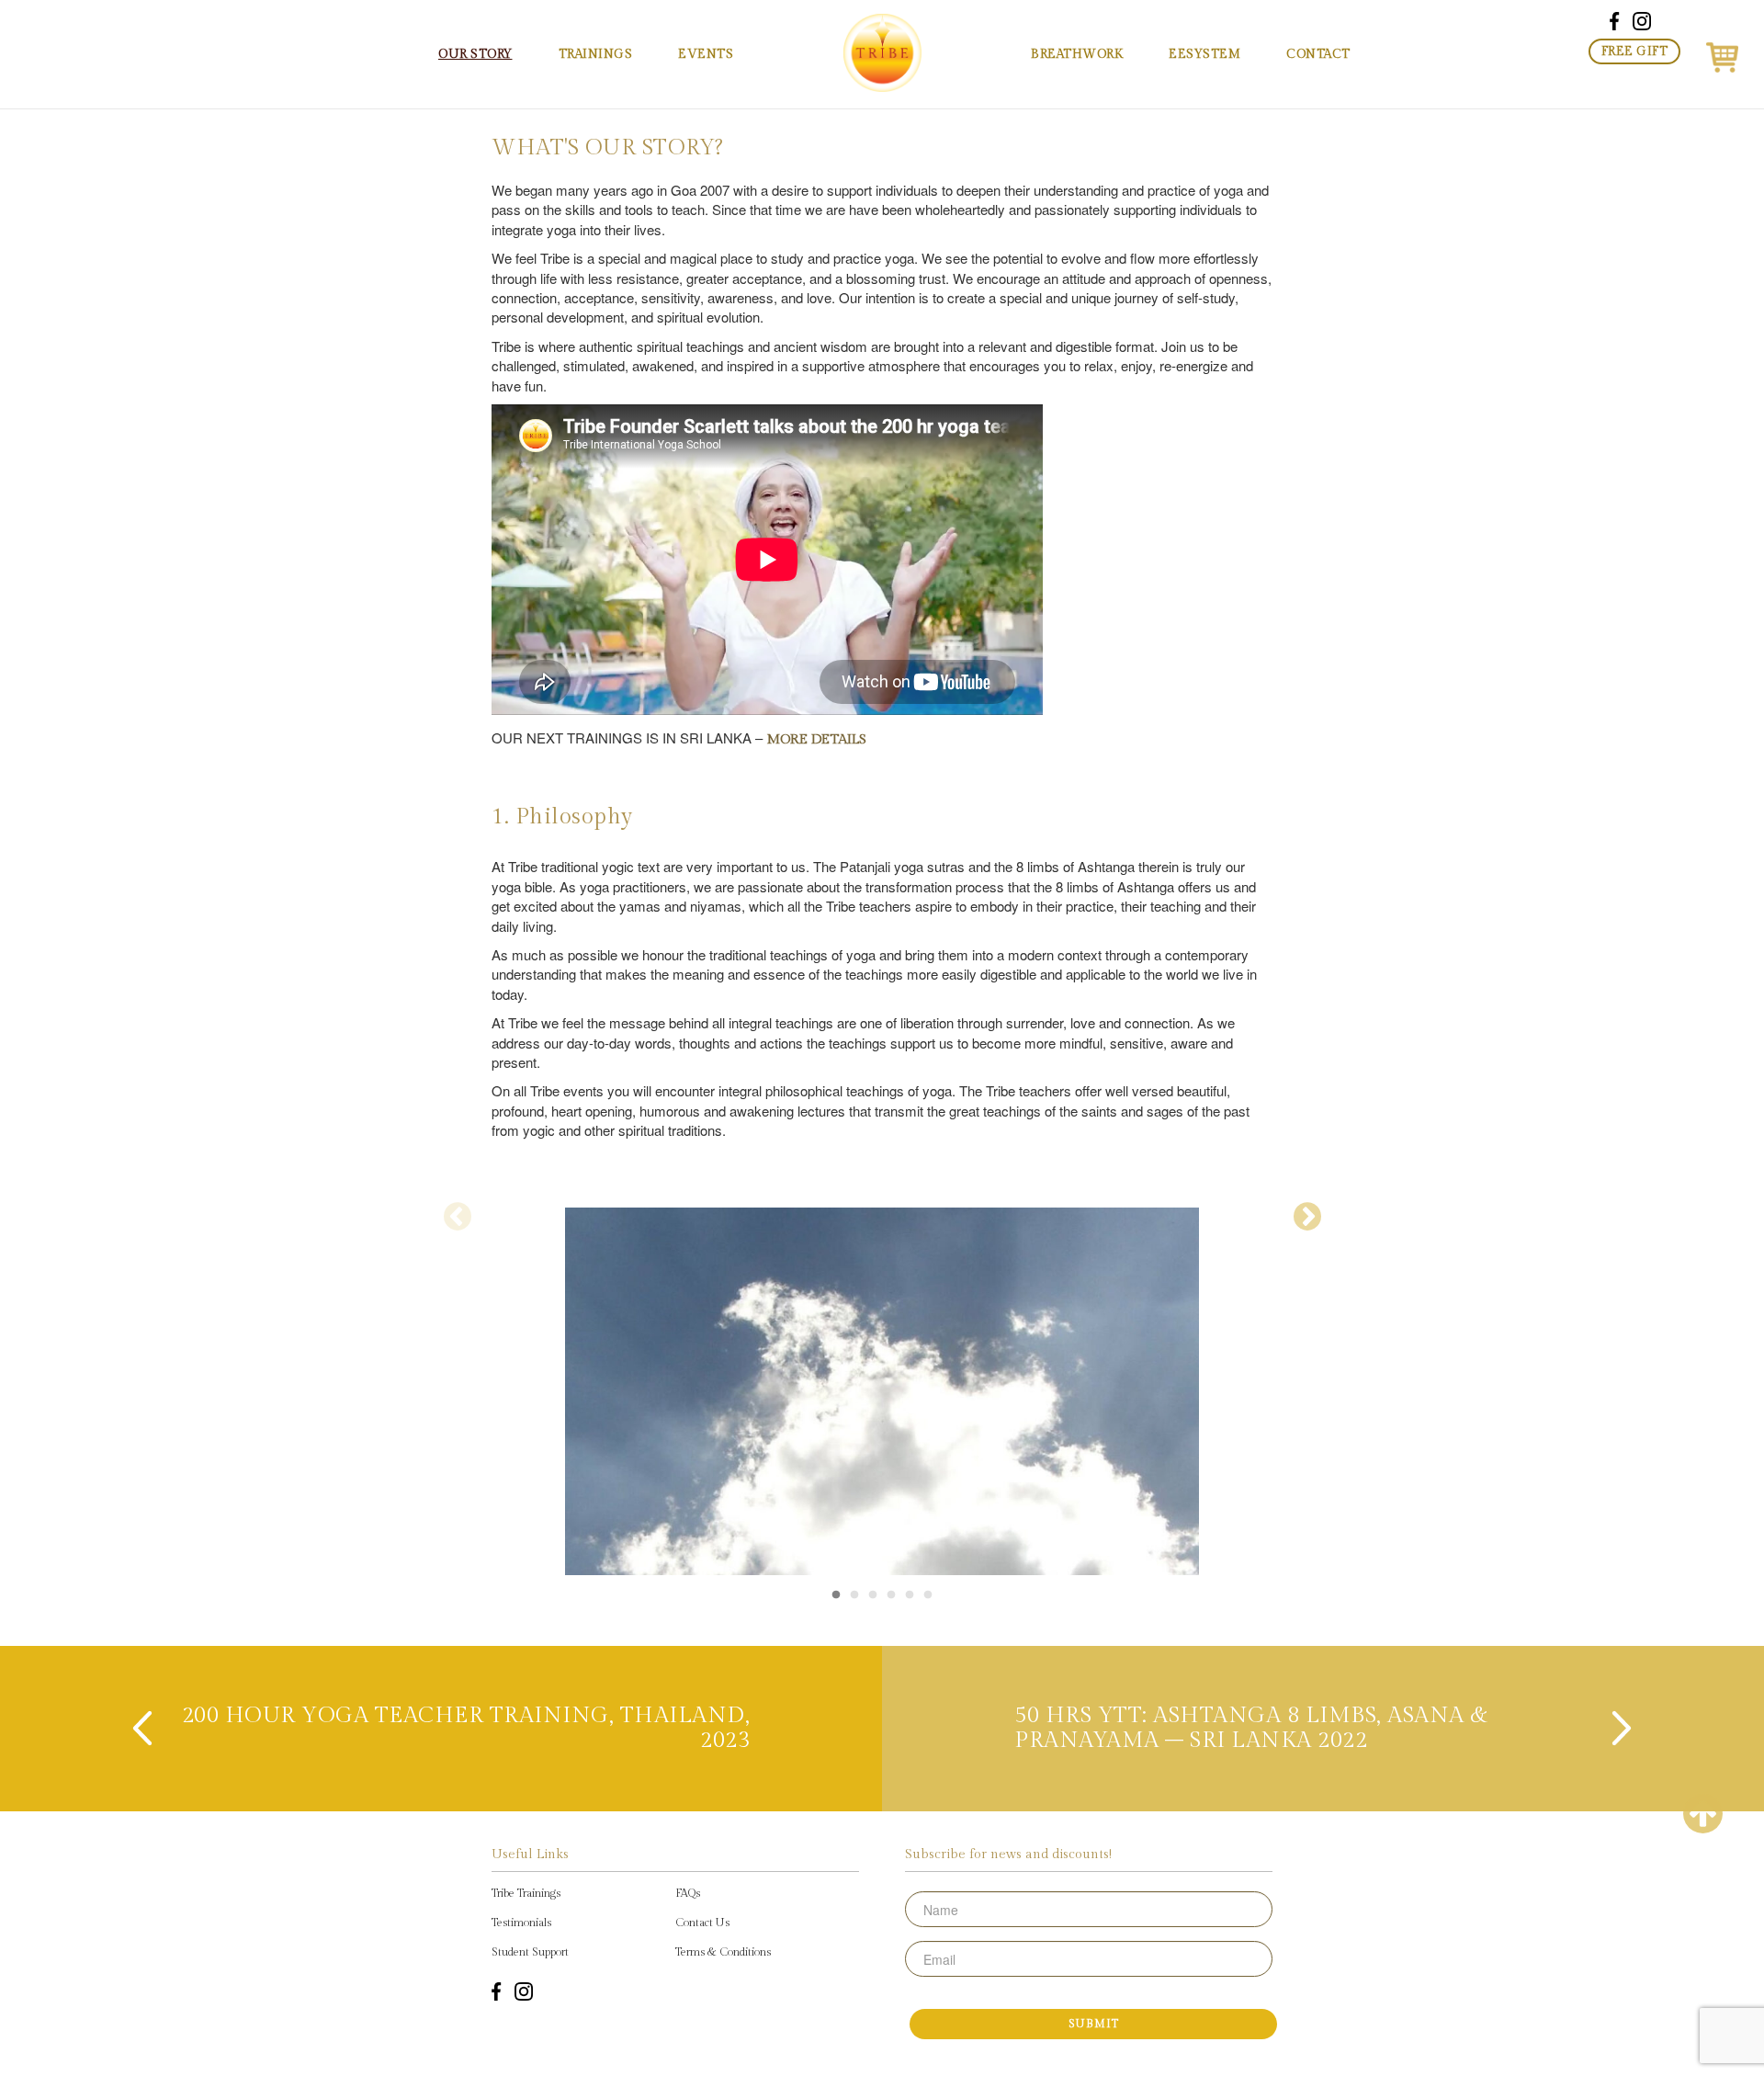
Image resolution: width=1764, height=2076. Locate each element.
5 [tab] (910, 1595)
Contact (1318, 54)
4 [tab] (891, 1595)
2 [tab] (854, 1595)
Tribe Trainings (526, 1893)
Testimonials (521, 1923)
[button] (1722, 54)
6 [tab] (928, 1595)
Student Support (530, 1952)
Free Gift (1635, 51)
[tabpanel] (882, 1190)
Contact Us (702, 1923)
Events (706, 54)
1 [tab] (836, 1595)
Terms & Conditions (723, 1952)
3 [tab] (873, 1595)
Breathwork (1077, 54)
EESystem (1204, 54)
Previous (457, 1216)
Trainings (596, 54)
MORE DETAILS (816, 739)
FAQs (688, 1893)
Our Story (475, 54)
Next (1307, 1216)
